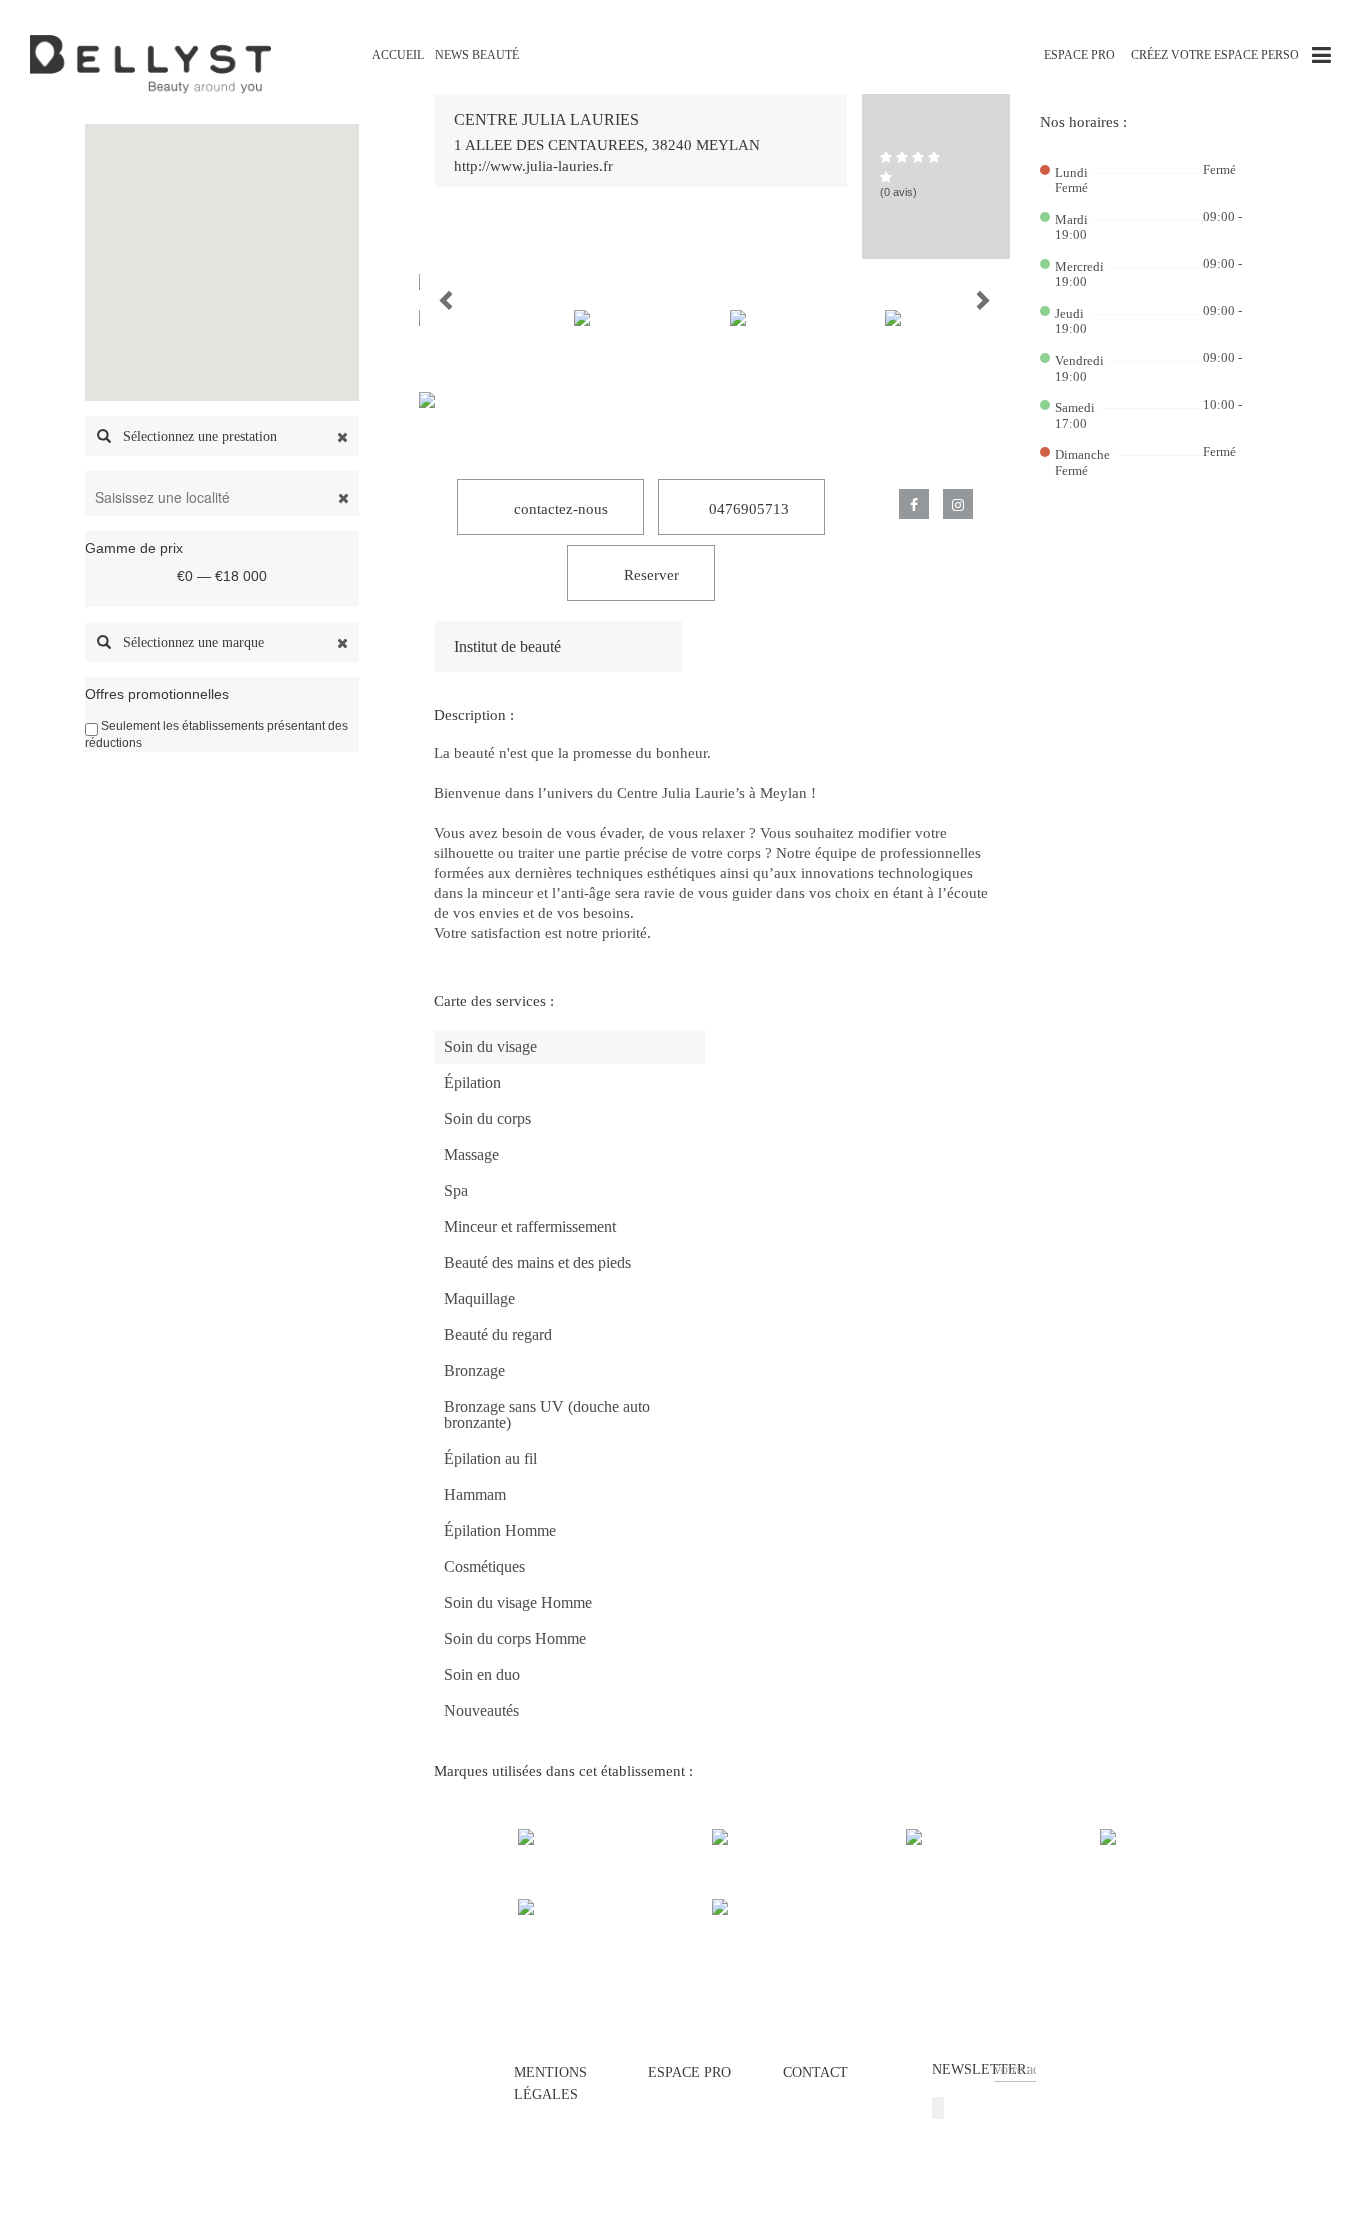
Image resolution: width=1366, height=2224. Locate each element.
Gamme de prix (134, 548)
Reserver (649, 575)
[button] (430, 282)
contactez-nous (559, 509)
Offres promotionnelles (157, 694)
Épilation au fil (490, 1458)
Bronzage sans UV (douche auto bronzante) (547, 1414)
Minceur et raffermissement (530, 1226)
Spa (456, 1190)
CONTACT (815, 2072)
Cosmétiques (484, 1566)
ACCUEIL (398, 55)
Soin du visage (490, 1046)
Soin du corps (487, 1118)
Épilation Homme (500, 1530)
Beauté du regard (498, 1334)
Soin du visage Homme (518, 1602)
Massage (471, 1154)
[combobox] (235, 436)
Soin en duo (482, 1674)
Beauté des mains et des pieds (537, 1262)
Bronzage (474, 1370)
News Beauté (477, 55)
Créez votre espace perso (1215, 55)
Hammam (475, 1494)
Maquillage (479, 1298)
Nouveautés (481, 1710)
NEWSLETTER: (981, 2069)
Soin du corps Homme (515, 1638)
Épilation (472, 1082)
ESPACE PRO (1079, 55)
